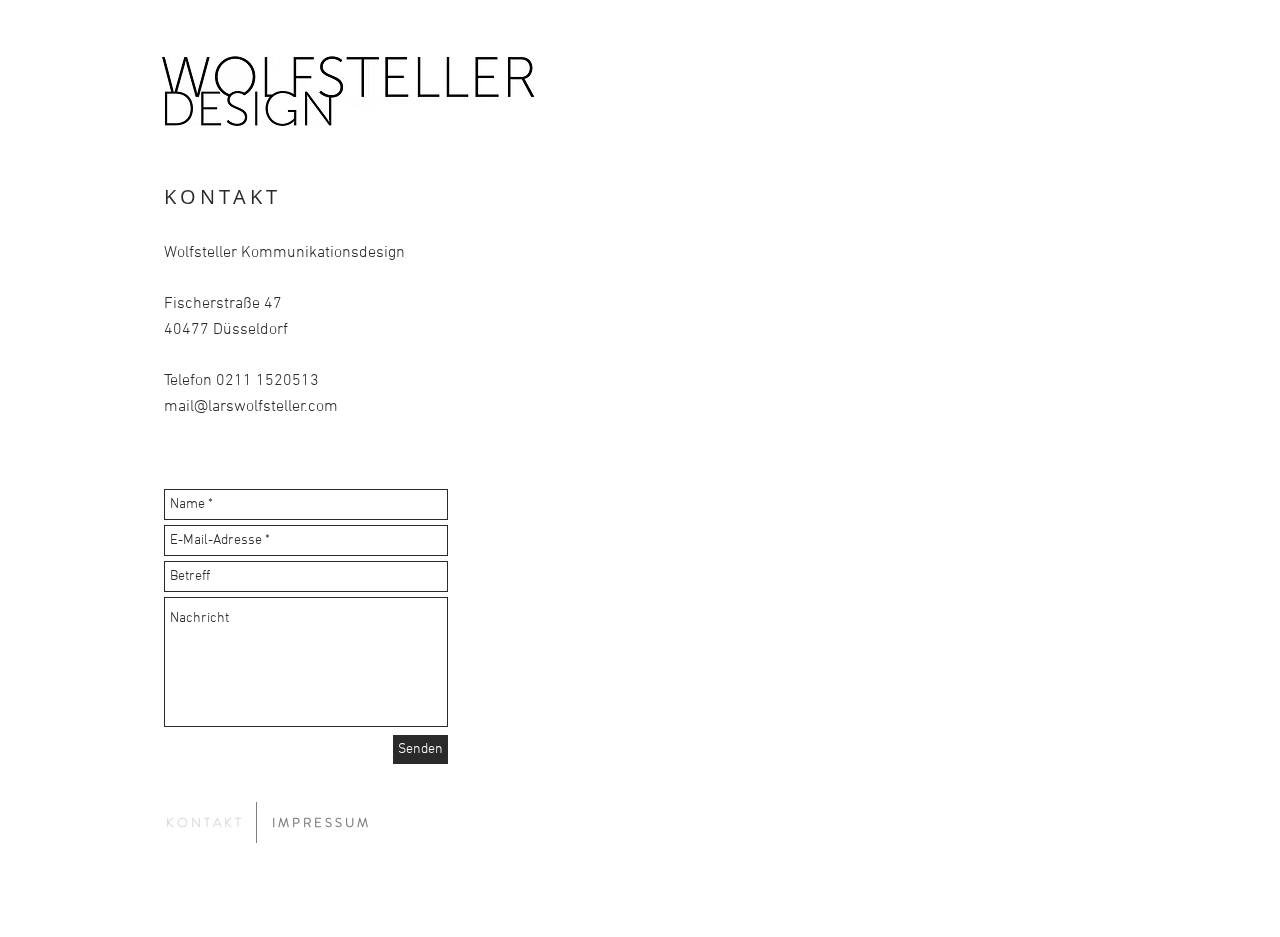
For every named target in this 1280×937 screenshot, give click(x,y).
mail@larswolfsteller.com (251, 407)
